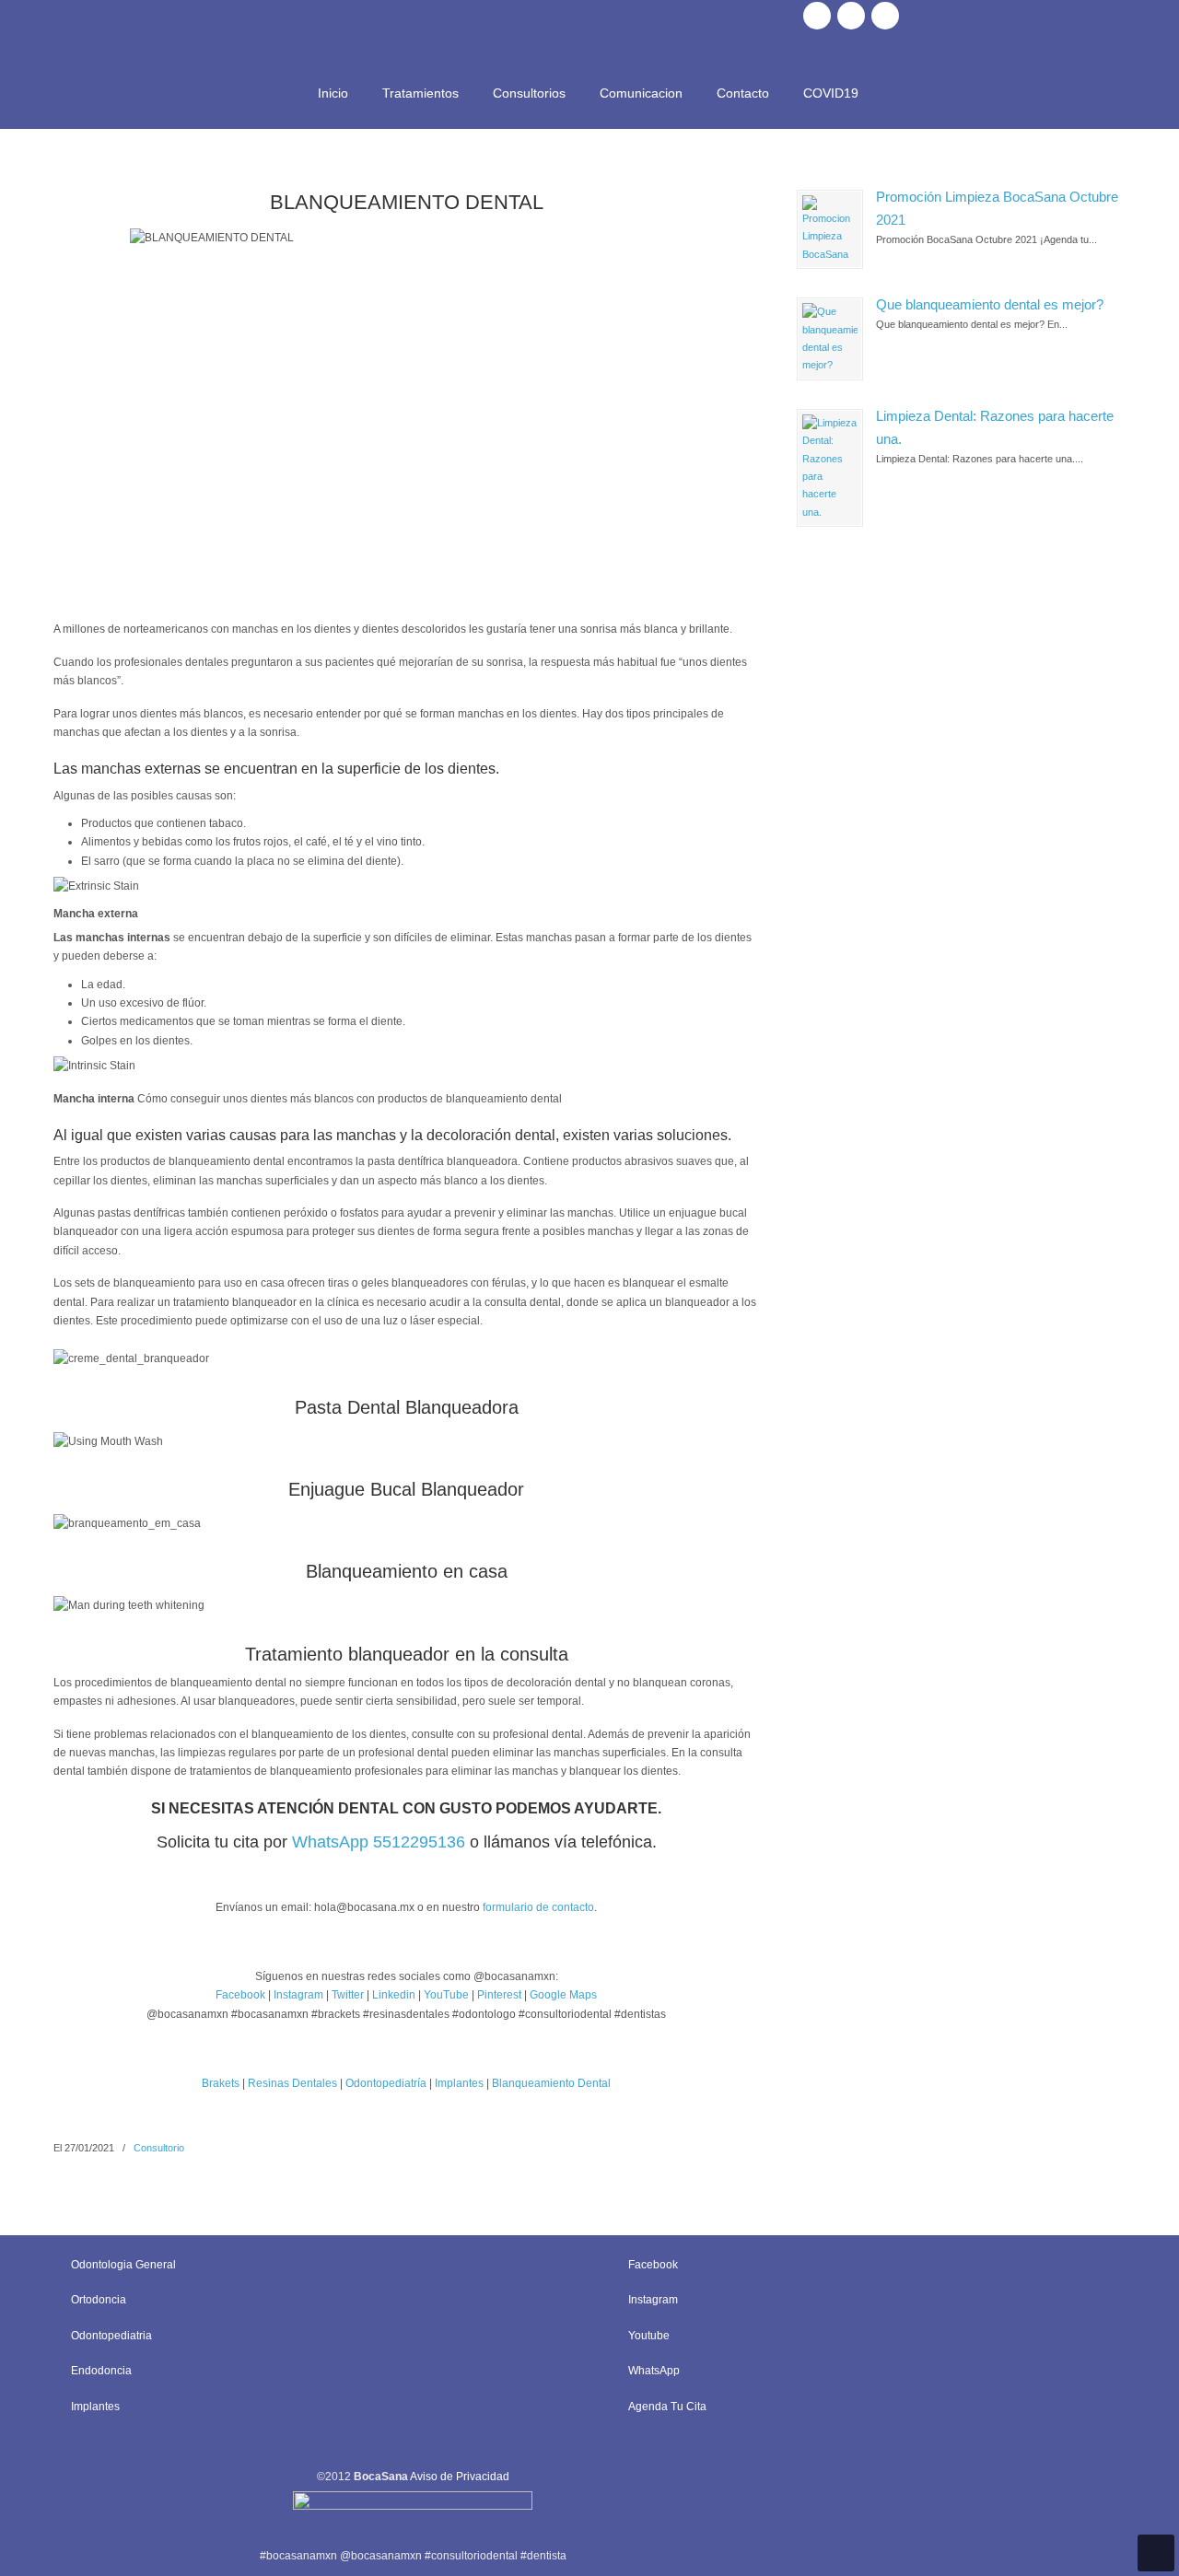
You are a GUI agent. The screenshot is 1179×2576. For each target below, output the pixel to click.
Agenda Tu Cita (667, 2407)
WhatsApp (654, 2371)
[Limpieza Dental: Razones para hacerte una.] (830, 468)
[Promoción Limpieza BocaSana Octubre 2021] (830, 229)
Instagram (298, 1995)
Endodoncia (101, 2371)
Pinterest (501, 1995)
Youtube (649, 2336)
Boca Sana (589, 33)
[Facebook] (817, 16)
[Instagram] (851, 16)
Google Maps (563, 1995)
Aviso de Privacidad (460, 2477)
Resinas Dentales (292, 2083)
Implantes (459, 2083)
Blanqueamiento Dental (551, 2083)
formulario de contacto (538, 1907)
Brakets (221, 2083)
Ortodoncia (99, 2300)
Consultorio (159, 2148)
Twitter (348, 1995)
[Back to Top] (1156, 2553)
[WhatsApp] (885, 16)
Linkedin (394, 1995)
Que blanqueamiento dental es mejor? (990, 305)
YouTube (446, 1995)
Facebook (240, 1995)
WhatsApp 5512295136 (379, 1842)
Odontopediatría (386, 2083)
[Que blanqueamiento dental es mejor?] (830, 339)
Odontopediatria (111, 2336)
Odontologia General (123, 2265)
